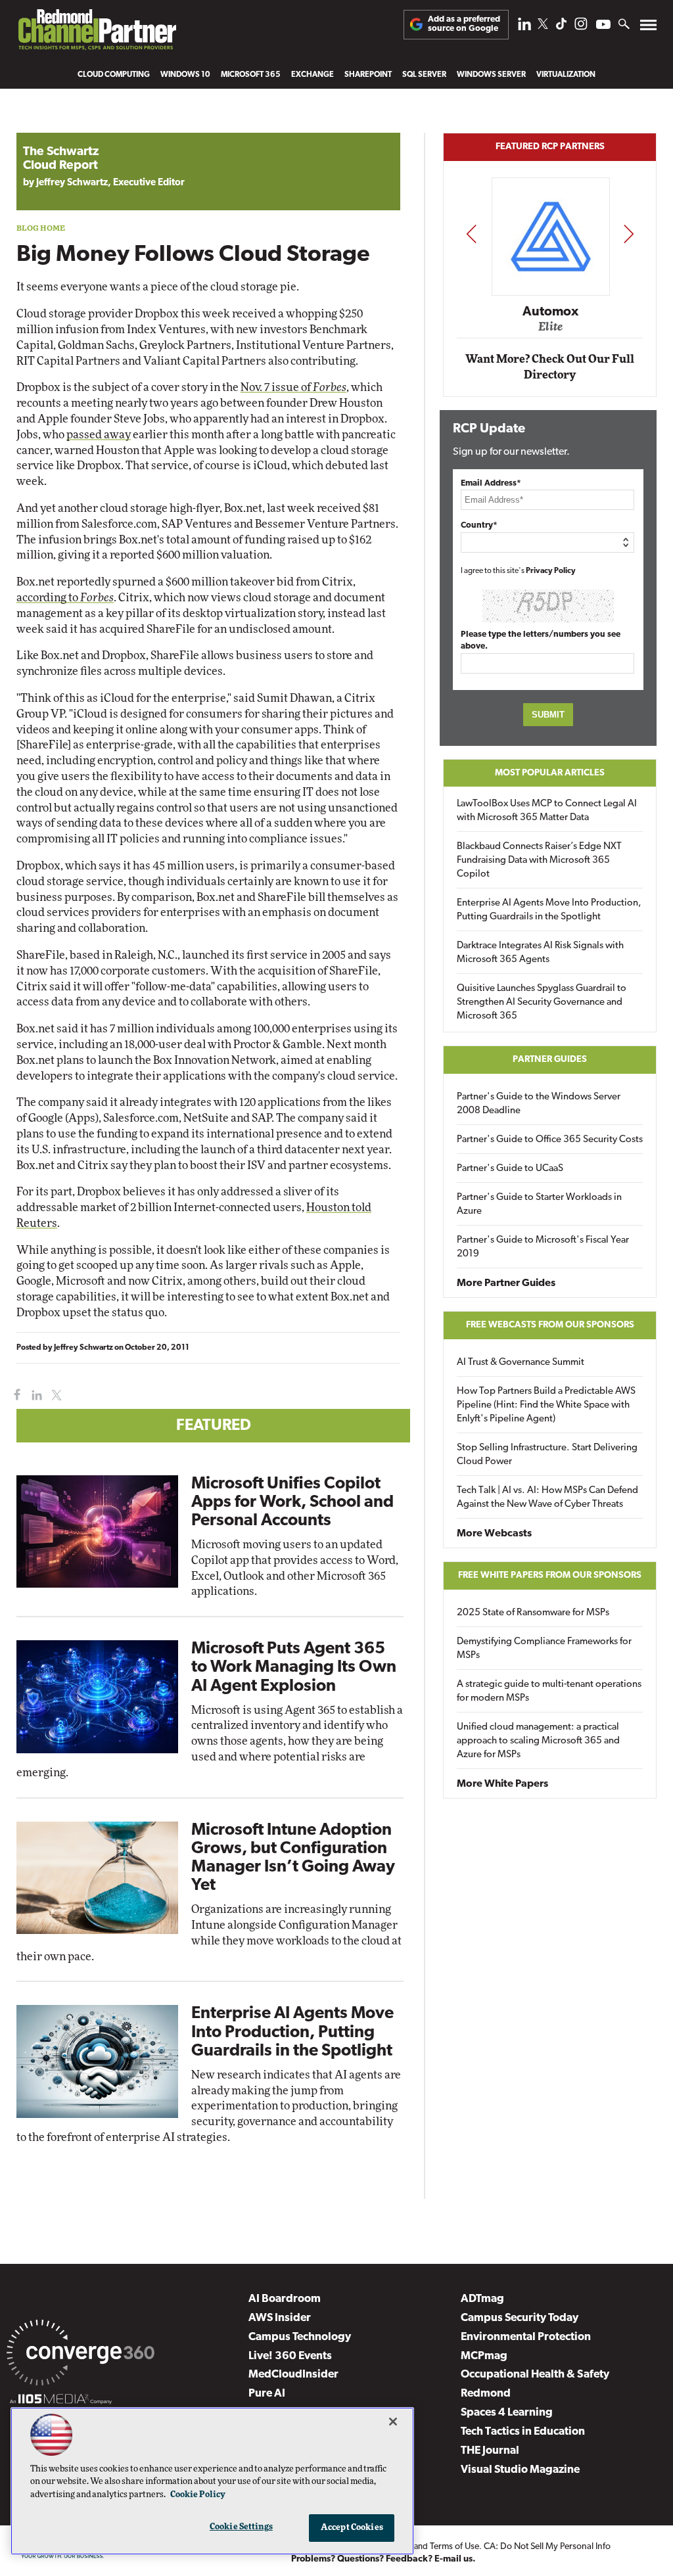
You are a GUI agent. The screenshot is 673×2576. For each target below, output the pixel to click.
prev (471, 234)
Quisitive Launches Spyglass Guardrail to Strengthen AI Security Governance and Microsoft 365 (542, 1002)
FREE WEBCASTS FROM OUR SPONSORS (550, 1325)
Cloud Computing (114, 75)
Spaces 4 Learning (507, 2413)
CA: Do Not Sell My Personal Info (547, 2547)
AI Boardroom (285, 2299)
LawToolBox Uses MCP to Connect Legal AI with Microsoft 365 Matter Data (547, 811)
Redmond (486, 2394)
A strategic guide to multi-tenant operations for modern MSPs (549, 1691)
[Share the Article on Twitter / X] (55, 1395)
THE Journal (490, 2451)
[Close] (393, 2422)
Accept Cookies (352, 2528)
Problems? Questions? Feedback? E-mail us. (383, 2559)
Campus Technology (300, 2337)
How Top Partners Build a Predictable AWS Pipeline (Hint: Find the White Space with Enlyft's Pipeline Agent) (546, 1405)
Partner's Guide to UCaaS (510, 1169)
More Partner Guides (506, 1283)
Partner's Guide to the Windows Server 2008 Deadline (539, 1104)
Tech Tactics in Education (523, 2432)
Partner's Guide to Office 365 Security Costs (550, 1140)
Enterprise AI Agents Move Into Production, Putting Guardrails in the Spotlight (292, 2032)
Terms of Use (454, 2547)
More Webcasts (494, 1534)
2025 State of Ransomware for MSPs (533, 1613)
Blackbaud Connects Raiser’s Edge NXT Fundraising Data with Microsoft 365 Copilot (539, 861)
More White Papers (502, 1784)
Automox (550, 311)
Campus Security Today (520, 2318)
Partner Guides (550, 1060)
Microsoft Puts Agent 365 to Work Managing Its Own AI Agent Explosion (294, 1667)
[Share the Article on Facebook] (14, 1395)
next (629, 234)
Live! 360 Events (290, 2356)
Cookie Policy (198, 2495)
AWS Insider (280, 2318)
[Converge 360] (81, 2355)
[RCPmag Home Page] (97, 33)
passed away (99, 435)
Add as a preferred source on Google (464, 24)
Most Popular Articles (550, 773)
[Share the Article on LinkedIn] (35, 1395)
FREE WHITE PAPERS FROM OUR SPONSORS (550, 1575)
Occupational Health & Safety (535, 2375)
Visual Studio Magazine (520, 2470)
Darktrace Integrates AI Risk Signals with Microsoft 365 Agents (540, 953)
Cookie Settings (241, 2527)
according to (65, 598)
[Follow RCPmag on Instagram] (581, 27)
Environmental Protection (526, 2337)
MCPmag (484, 2356)
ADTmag (482, 2299)
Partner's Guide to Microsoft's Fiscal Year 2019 (543, 1247)
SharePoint (368, 75)
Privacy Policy (551, 571)
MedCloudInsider (293, 2375)
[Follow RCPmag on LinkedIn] (524, 27)
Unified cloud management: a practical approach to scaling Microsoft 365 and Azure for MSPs (538, 1741)
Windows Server (491, 75)
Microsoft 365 (251, 75)
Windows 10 (185, 75)
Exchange (313, 75)
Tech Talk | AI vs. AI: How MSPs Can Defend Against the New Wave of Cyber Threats (547, 1498)
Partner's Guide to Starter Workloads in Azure (539, 1205)
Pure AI (267, 2394)
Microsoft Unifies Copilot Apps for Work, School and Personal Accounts (292, 1503)
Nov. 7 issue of (293, 387)
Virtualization (566, 75)
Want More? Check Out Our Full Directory (550, 367)
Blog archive (47, 126)
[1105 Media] (61, 2401)
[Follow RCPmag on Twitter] (543, 26)
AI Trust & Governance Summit (521, 1363)
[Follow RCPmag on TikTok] (561, 27)
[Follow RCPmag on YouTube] (603, 26)
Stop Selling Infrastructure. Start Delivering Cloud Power (547, 1455)
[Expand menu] (648, 28)
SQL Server (424, 75)
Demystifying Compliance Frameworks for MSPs (544, 1649)
